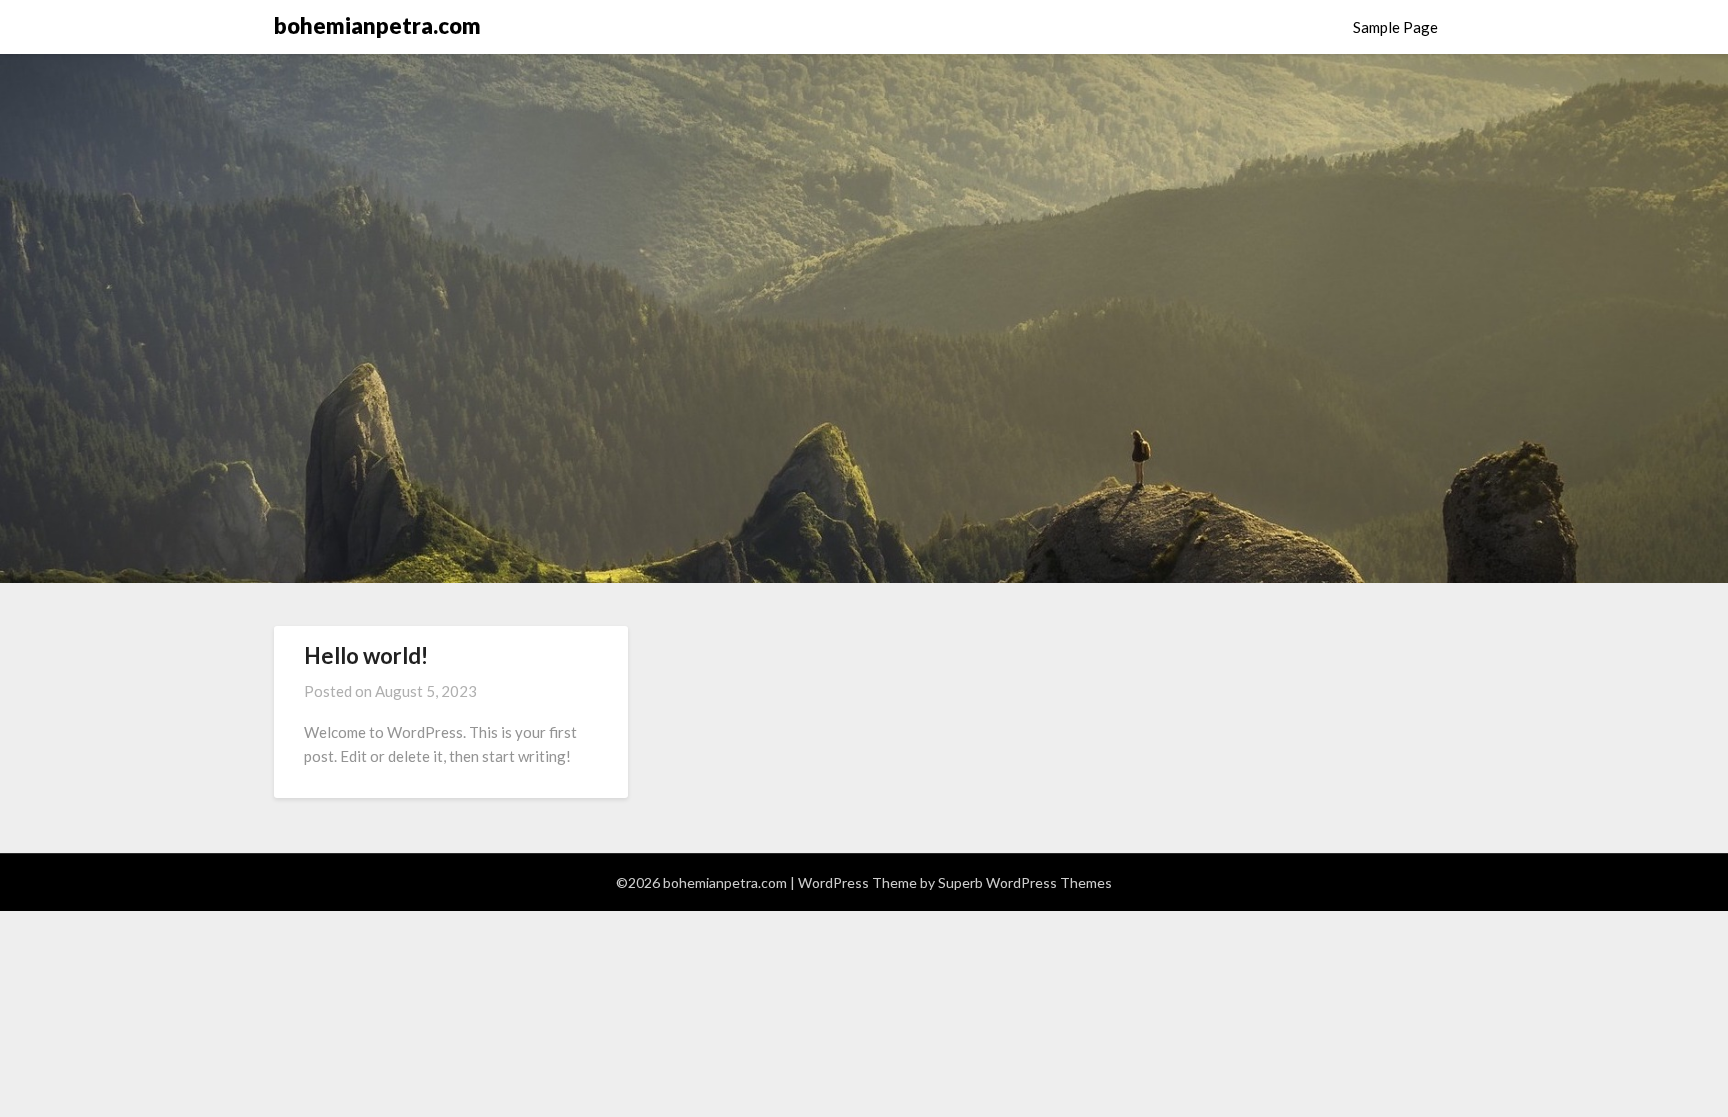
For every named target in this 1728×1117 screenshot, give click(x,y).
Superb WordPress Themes (1025, 882)
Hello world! (366, 655)
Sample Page (1395, 27)
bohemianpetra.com (377, 25)
